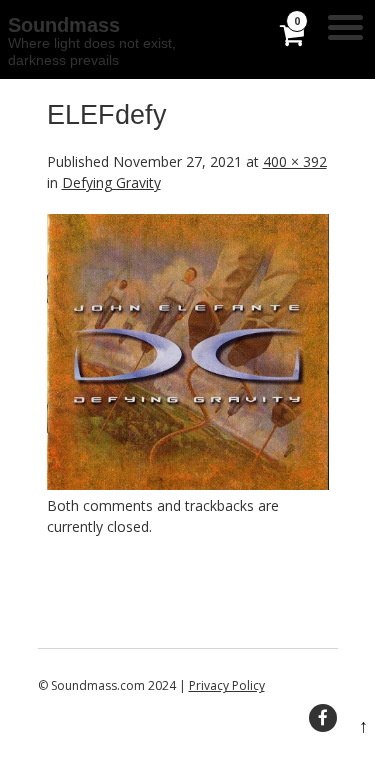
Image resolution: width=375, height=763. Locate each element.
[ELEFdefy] (188, 484)
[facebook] (323, 718)
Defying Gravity (111, 182)
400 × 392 (295, 161)
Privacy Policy (227, 685)
